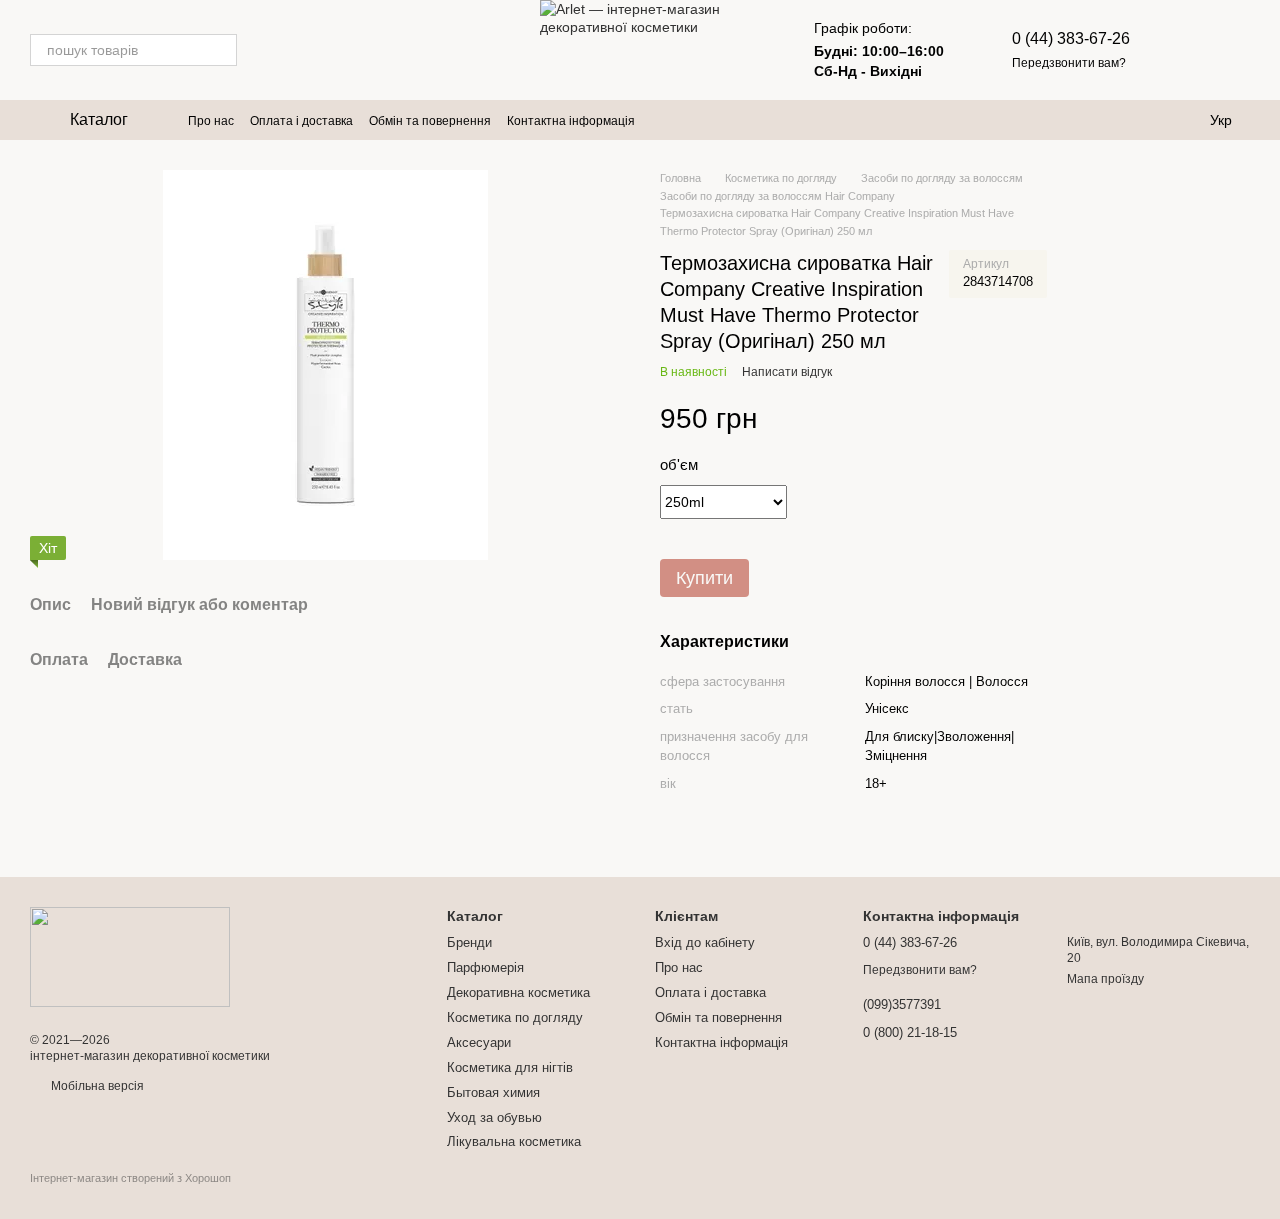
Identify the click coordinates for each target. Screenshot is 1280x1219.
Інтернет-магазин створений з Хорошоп (130, 1178)
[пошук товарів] (221, 50)
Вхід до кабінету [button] (705, 942)
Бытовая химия (493, 1092)
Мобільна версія (96, 1086)
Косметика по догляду (515, 1017)
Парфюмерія (485, 967)
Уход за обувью (494, 1117)
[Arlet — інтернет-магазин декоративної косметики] (130, 956)
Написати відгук (787, 372)
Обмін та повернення (430, 121)
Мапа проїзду (1105, 979)
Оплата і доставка (301, 121)
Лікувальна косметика (514, 1141)
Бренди (469, 942)
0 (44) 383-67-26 (1071, 38)
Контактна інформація (571, 121)
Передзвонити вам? (1069, 63)
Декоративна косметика (518, 992)
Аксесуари (479, 1042)
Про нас (211, 121)
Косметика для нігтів (510, 1067)
